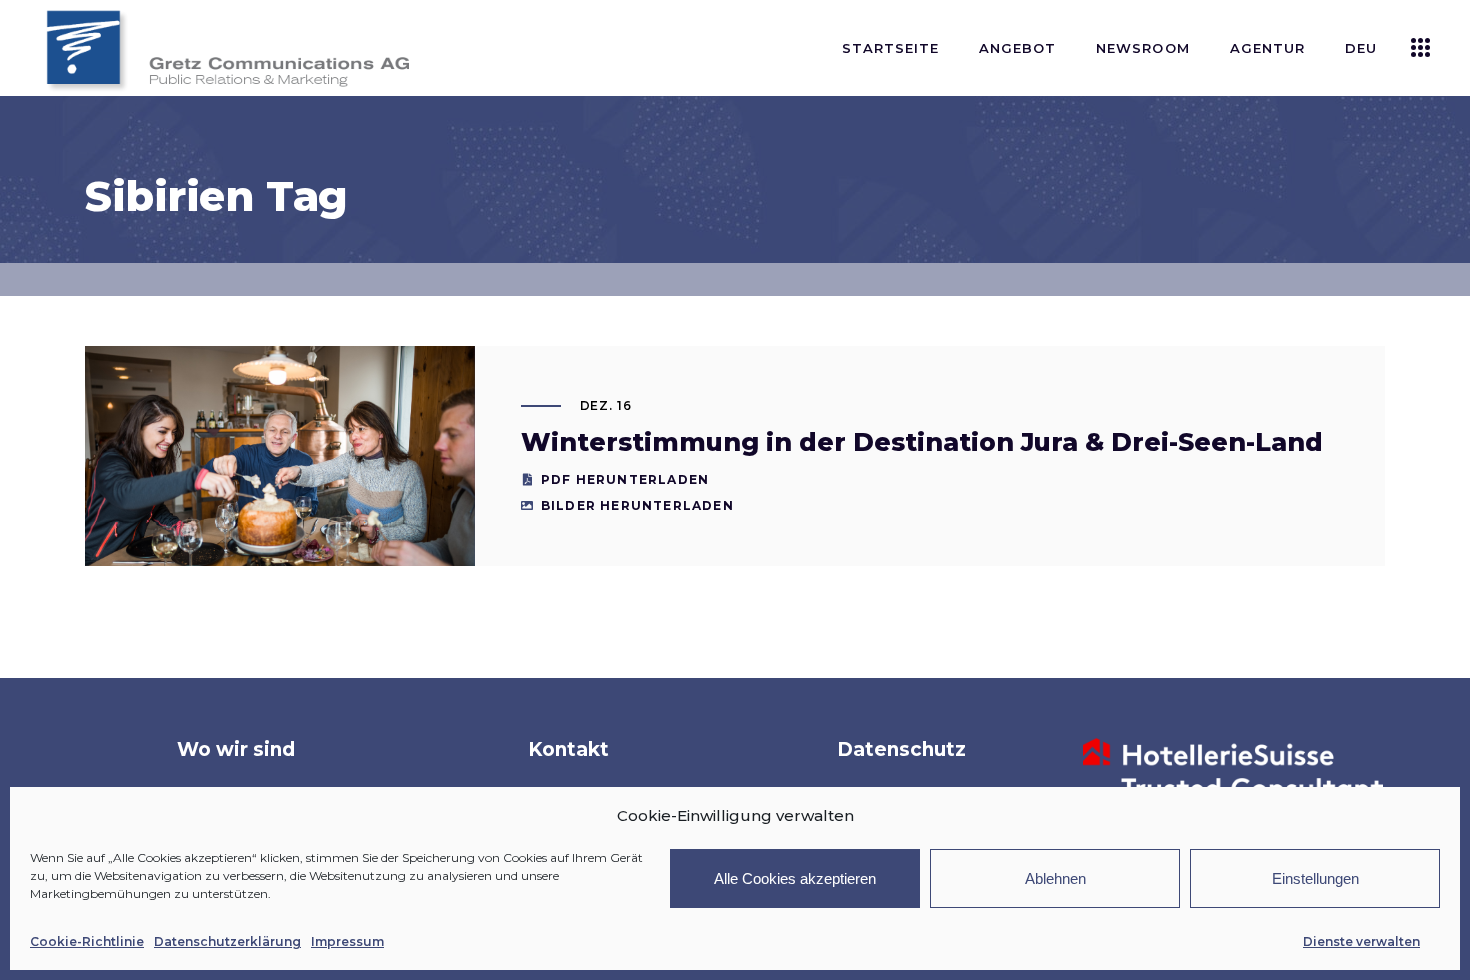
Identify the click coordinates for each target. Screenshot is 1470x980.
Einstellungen (1315, 878)
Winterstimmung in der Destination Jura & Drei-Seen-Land (922, 442)
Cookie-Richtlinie (87, 941)
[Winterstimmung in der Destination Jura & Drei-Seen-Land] (280, 475)
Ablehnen (1055, 878)
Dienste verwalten (1361, 941)
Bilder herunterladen (637, 505)
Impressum (347, 941)
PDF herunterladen (625, 479)
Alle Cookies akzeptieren (795, 878)
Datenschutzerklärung (227, 941)
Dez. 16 (606, 405)
